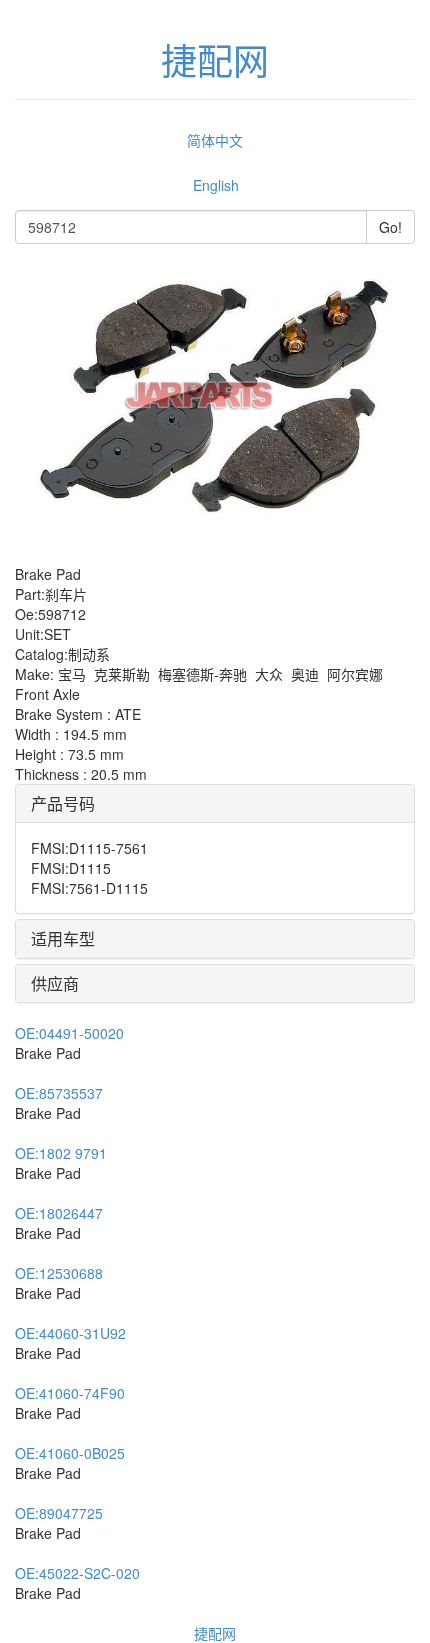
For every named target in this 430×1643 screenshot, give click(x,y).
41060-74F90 (70, 1393)
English (216, 185)
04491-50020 (69, 1033)
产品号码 (63, 803)
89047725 (59, 1513)
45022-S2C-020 (77, 1573)
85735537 (59, 1093)
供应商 (55, 983)
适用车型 (63, 938)
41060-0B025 (70, 1453)
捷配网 (215, 1633)
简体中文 (215, 140)
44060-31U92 (70, 1333)
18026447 (59, 1213)
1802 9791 (61, 1153)
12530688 (59, 1273)
